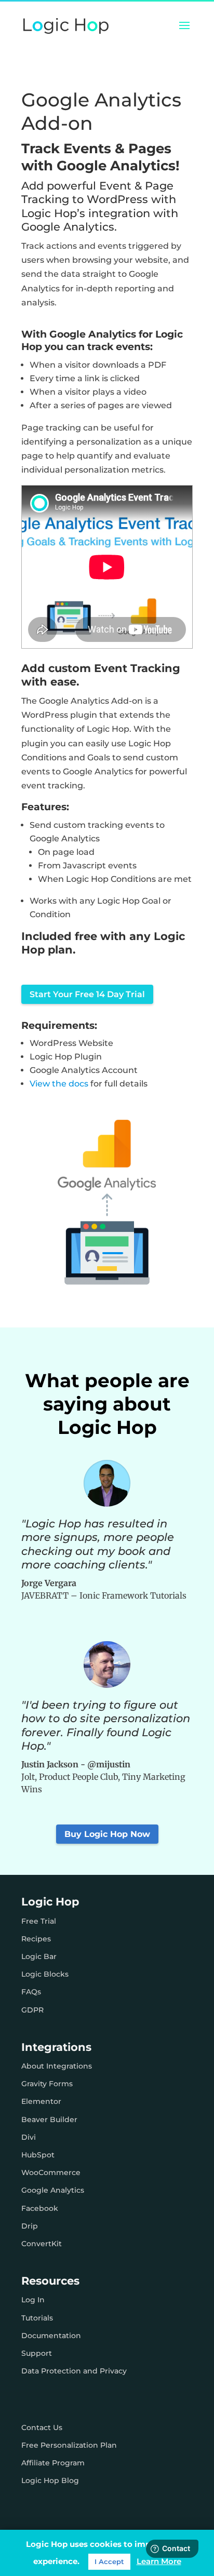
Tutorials (37, 2318)
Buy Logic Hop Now (107, 1834)
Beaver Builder (49, 2119)
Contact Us (42, 2427)
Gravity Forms (47, 2084)
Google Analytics (53, 2190)
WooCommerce (51, 2172)
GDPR (32, 2010)
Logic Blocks (45, 1974)
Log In (33, 2300)
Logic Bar (39, 1956)
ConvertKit (42, 2244)
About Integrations (57, 2066)
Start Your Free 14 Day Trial (87, 994)
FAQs (31, 1992)
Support (37, 2353)
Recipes (36, 1939)
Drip (30, 2226)
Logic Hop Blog (50, 2480)
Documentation (51, 2336)
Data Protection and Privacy (74, 2371)
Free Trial (39, 1921)
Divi (29, 2137)
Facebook (40, 2208)
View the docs (59, 1084)
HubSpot (38, 2155)
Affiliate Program (53, 2463)
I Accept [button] (109, 2561)
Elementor (41, 2101)
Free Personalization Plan (69, 2445)
